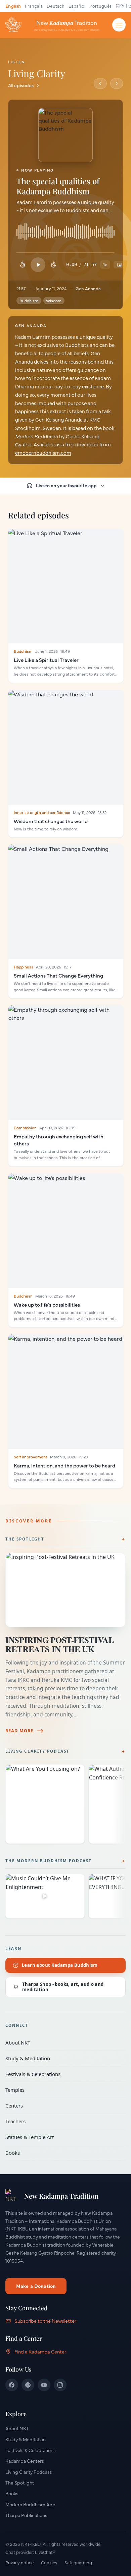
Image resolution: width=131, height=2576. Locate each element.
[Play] (38, 265)
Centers (61, 2106)
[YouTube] (44, 2385)
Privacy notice (19, 2562)
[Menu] (119, 25)
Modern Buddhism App (30, 2504)
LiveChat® (45, 2552)
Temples (61, 2090)
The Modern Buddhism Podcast (49, 1861)
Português (100, 6)
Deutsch (56, 6)
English (13, 6)
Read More (19, 1731)
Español (77, 6)
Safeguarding (78, 2562)
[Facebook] (12, 2385)
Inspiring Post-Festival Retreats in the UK (60, 1644)
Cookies (49, 2562)
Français (34, 6)
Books (61, 2153)
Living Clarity (37, 73)
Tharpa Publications (26, 2515)
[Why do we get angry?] (100, 83)
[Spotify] (28, 2385)
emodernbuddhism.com (43, 453)
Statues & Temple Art (61, 2137)
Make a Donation (36, 2286)
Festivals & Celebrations (61, 2074)
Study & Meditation (61, 2058)
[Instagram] (60, 2385)
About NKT (61, 2043)
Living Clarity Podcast (38, 1751)
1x (105, 264)
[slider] (65, 234)
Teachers (61, 2121)
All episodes (21, 85)
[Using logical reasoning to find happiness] (117, 83)
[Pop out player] (119, 265)
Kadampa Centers (25, 2461)
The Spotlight (25, 1539)
